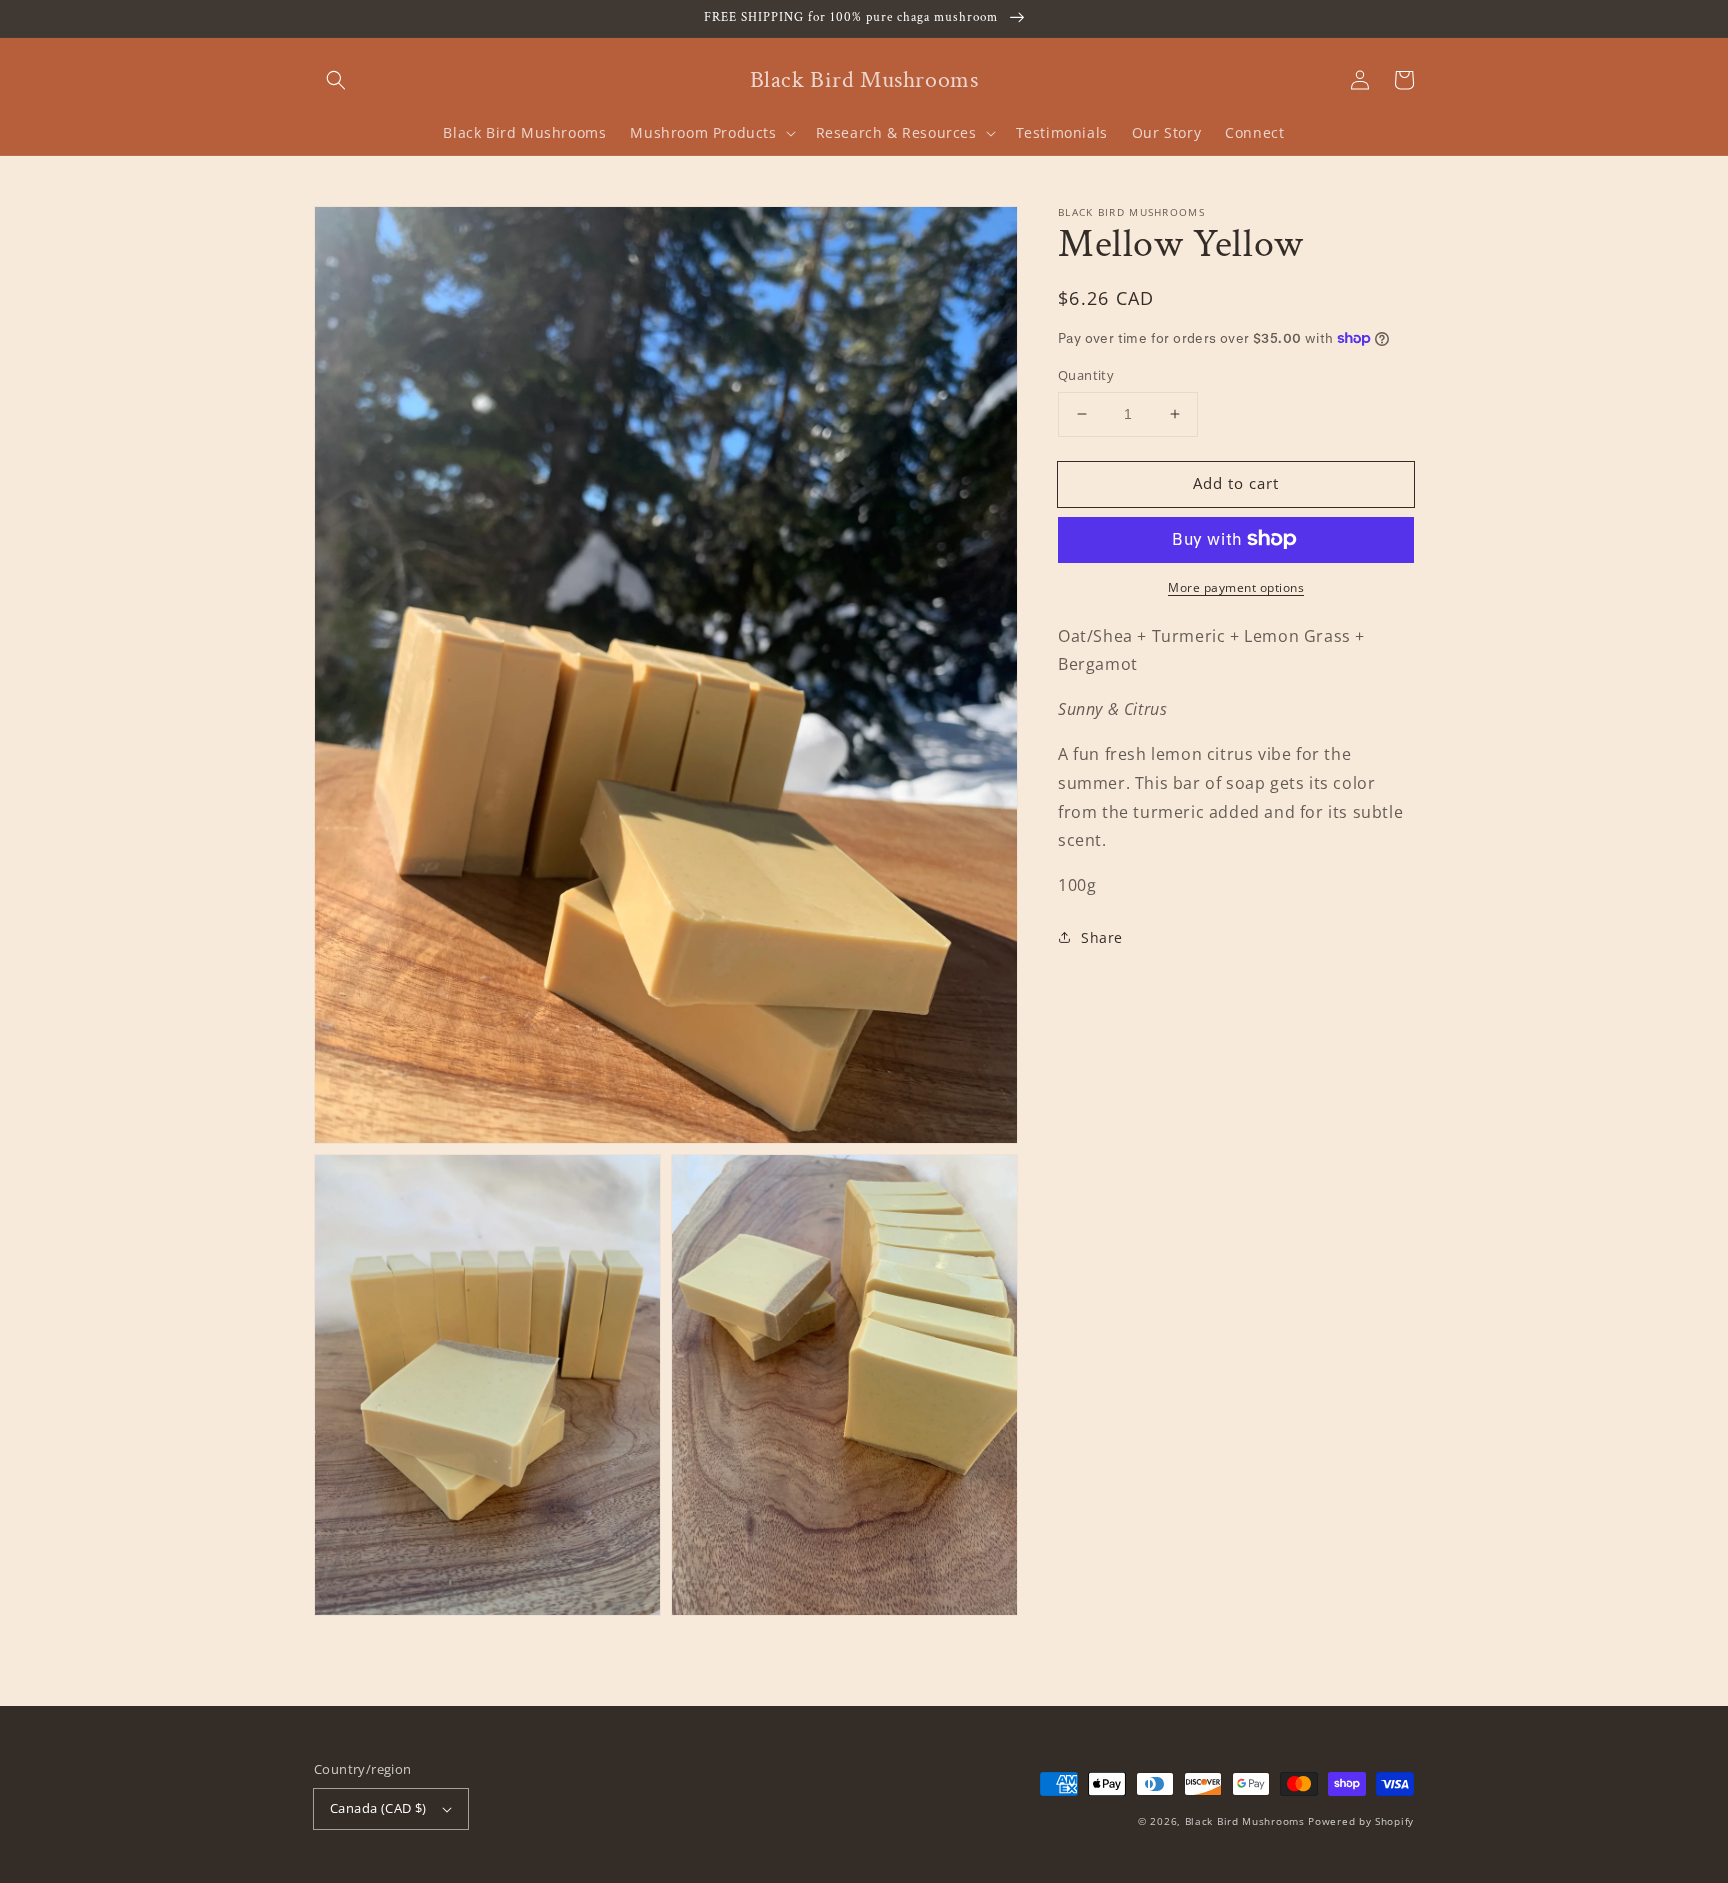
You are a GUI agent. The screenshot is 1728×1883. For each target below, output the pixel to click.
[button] (336, 80)
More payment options (1236, 586)
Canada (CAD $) (378, 1808)
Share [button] (1102, 937)
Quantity (1086, 375)
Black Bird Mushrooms (1245, 1821)
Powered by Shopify (1361, 1821)
